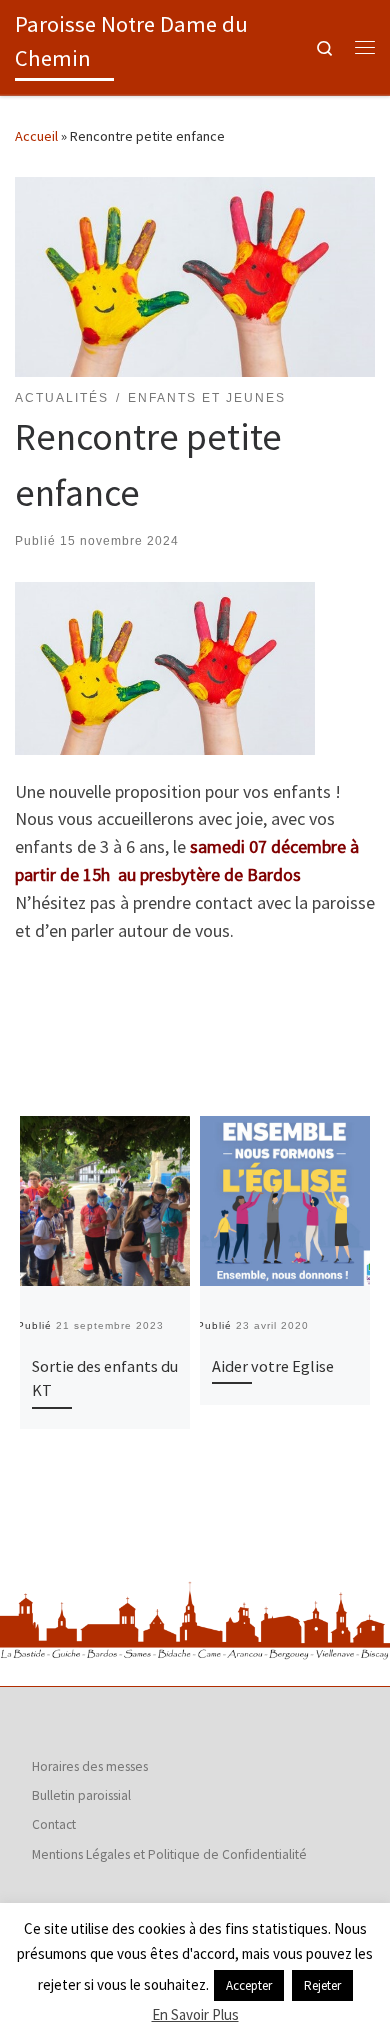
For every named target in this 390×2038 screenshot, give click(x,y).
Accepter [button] (249, 1985)
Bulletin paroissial (81, 1795)
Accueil (36, 136)
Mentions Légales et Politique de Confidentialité (169, 1854)
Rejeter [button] (322, 1985)
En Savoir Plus (195, 2014)
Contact (54, 1824)
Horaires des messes (90, 1766)
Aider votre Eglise (273, 1366)
